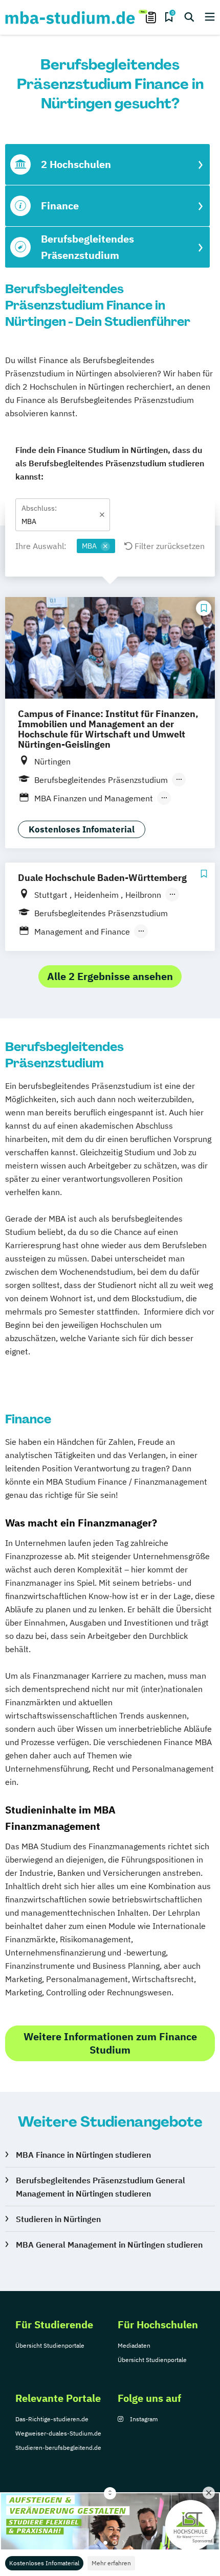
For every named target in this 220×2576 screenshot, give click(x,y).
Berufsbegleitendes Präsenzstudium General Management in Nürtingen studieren (101, 2187)
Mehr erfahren (111, 2563)
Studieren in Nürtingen (58, 2219)
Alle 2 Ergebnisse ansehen (110, 976)
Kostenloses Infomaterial (44, 2563)
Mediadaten (134, 2345)
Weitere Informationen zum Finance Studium (110, 2043)
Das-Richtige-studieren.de (52, 2419)
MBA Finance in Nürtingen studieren (83, 2155)
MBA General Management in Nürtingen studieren (109, 2245)
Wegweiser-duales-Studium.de (58, 2433)
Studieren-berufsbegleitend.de (58, 2448)
